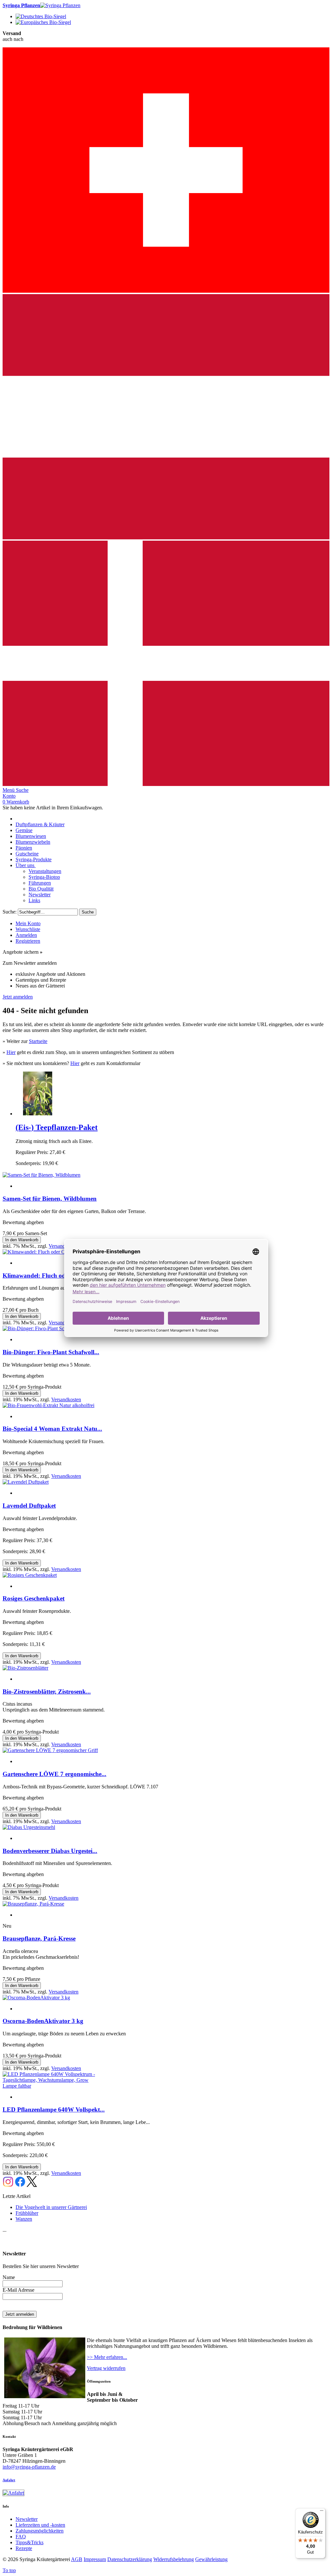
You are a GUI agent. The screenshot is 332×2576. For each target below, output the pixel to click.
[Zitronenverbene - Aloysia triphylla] (37, 1114)
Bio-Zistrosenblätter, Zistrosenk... (47, 1692)
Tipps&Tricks (30, 2542)
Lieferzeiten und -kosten (40, 2525)
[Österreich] (166, 538)
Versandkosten (64, 1246)
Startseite (38, 1041)
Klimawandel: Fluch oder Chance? (49, 1276)
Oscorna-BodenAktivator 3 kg (43, 2021)
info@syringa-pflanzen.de (29, 2467)
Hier (11, 1052)
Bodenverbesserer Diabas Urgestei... (50, 1851)
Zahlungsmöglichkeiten (40, 2531)
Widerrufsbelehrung (174, 2559)
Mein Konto (28, 923)
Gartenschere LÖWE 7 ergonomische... (54, 1774)
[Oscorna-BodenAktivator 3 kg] (36, 1998)
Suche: (10, 912)
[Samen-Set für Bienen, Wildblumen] (41, 1175)
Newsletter (27, 2519)
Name (9, 2277)
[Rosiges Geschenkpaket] (30, 1575)
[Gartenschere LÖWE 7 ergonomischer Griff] (50, 1750)
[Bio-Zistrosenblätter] (25, 1668)
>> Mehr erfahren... (107, 2357)
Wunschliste (28, 929)
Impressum (95, 2559)
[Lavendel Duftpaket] (26, 1482)
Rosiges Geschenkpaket (34, 1598)
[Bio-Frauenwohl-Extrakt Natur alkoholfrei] (48, 1405)
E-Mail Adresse (18, 2290)
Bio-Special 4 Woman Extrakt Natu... (52, 1429)
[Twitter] (32, 2185)
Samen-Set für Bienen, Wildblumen (50, 1199)
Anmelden (26, 935)
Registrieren (28, 941)
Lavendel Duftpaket (29, 1506)
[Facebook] (20, 2185)
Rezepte (24, 2548)
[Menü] (322, 2512)
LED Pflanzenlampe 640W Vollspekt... (54, 2110)
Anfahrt (9, 2480)
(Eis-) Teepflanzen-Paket (57, 1127)
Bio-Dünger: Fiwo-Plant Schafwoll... (51, 1352)
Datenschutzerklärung (130, 2559)
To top (9, 2570)
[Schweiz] (166, 291)
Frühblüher (27, 2213)
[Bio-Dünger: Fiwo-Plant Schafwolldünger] (48, 1328)
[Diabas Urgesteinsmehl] (29, 1827)
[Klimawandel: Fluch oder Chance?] (41, 1252)
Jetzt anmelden (18, 997)
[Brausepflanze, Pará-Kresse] (33, 1904)
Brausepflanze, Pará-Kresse (39, 1938)
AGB (77, 2559)
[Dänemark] (166, 784)
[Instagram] (8, 2185)
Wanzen (24, 2219)
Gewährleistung (211, 2559)
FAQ (21, 2537)
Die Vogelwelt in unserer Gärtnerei (51, 2207)
